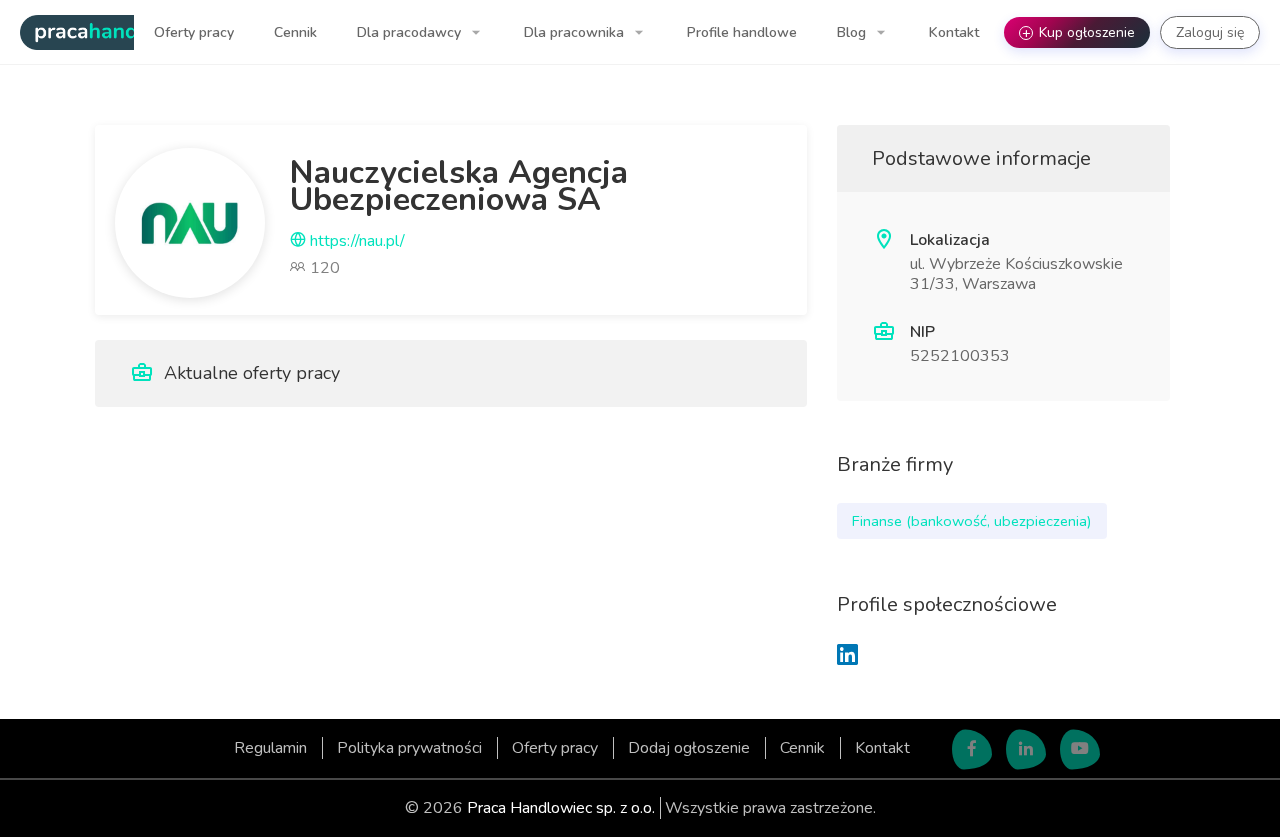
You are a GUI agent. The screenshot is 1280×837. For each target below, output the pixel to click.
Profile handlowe (742, 32)
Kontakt (954, 32)
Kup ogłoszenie (1079, 32)
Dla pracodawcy (411, 32)
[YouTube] (1080, 750)
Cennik (295, 32)
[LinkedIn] (847, 657)
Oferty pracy (194, 32)
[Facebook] (972, 750)
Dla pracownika (576, 32)
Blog (853, 32)
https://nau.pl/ (355, 241)
